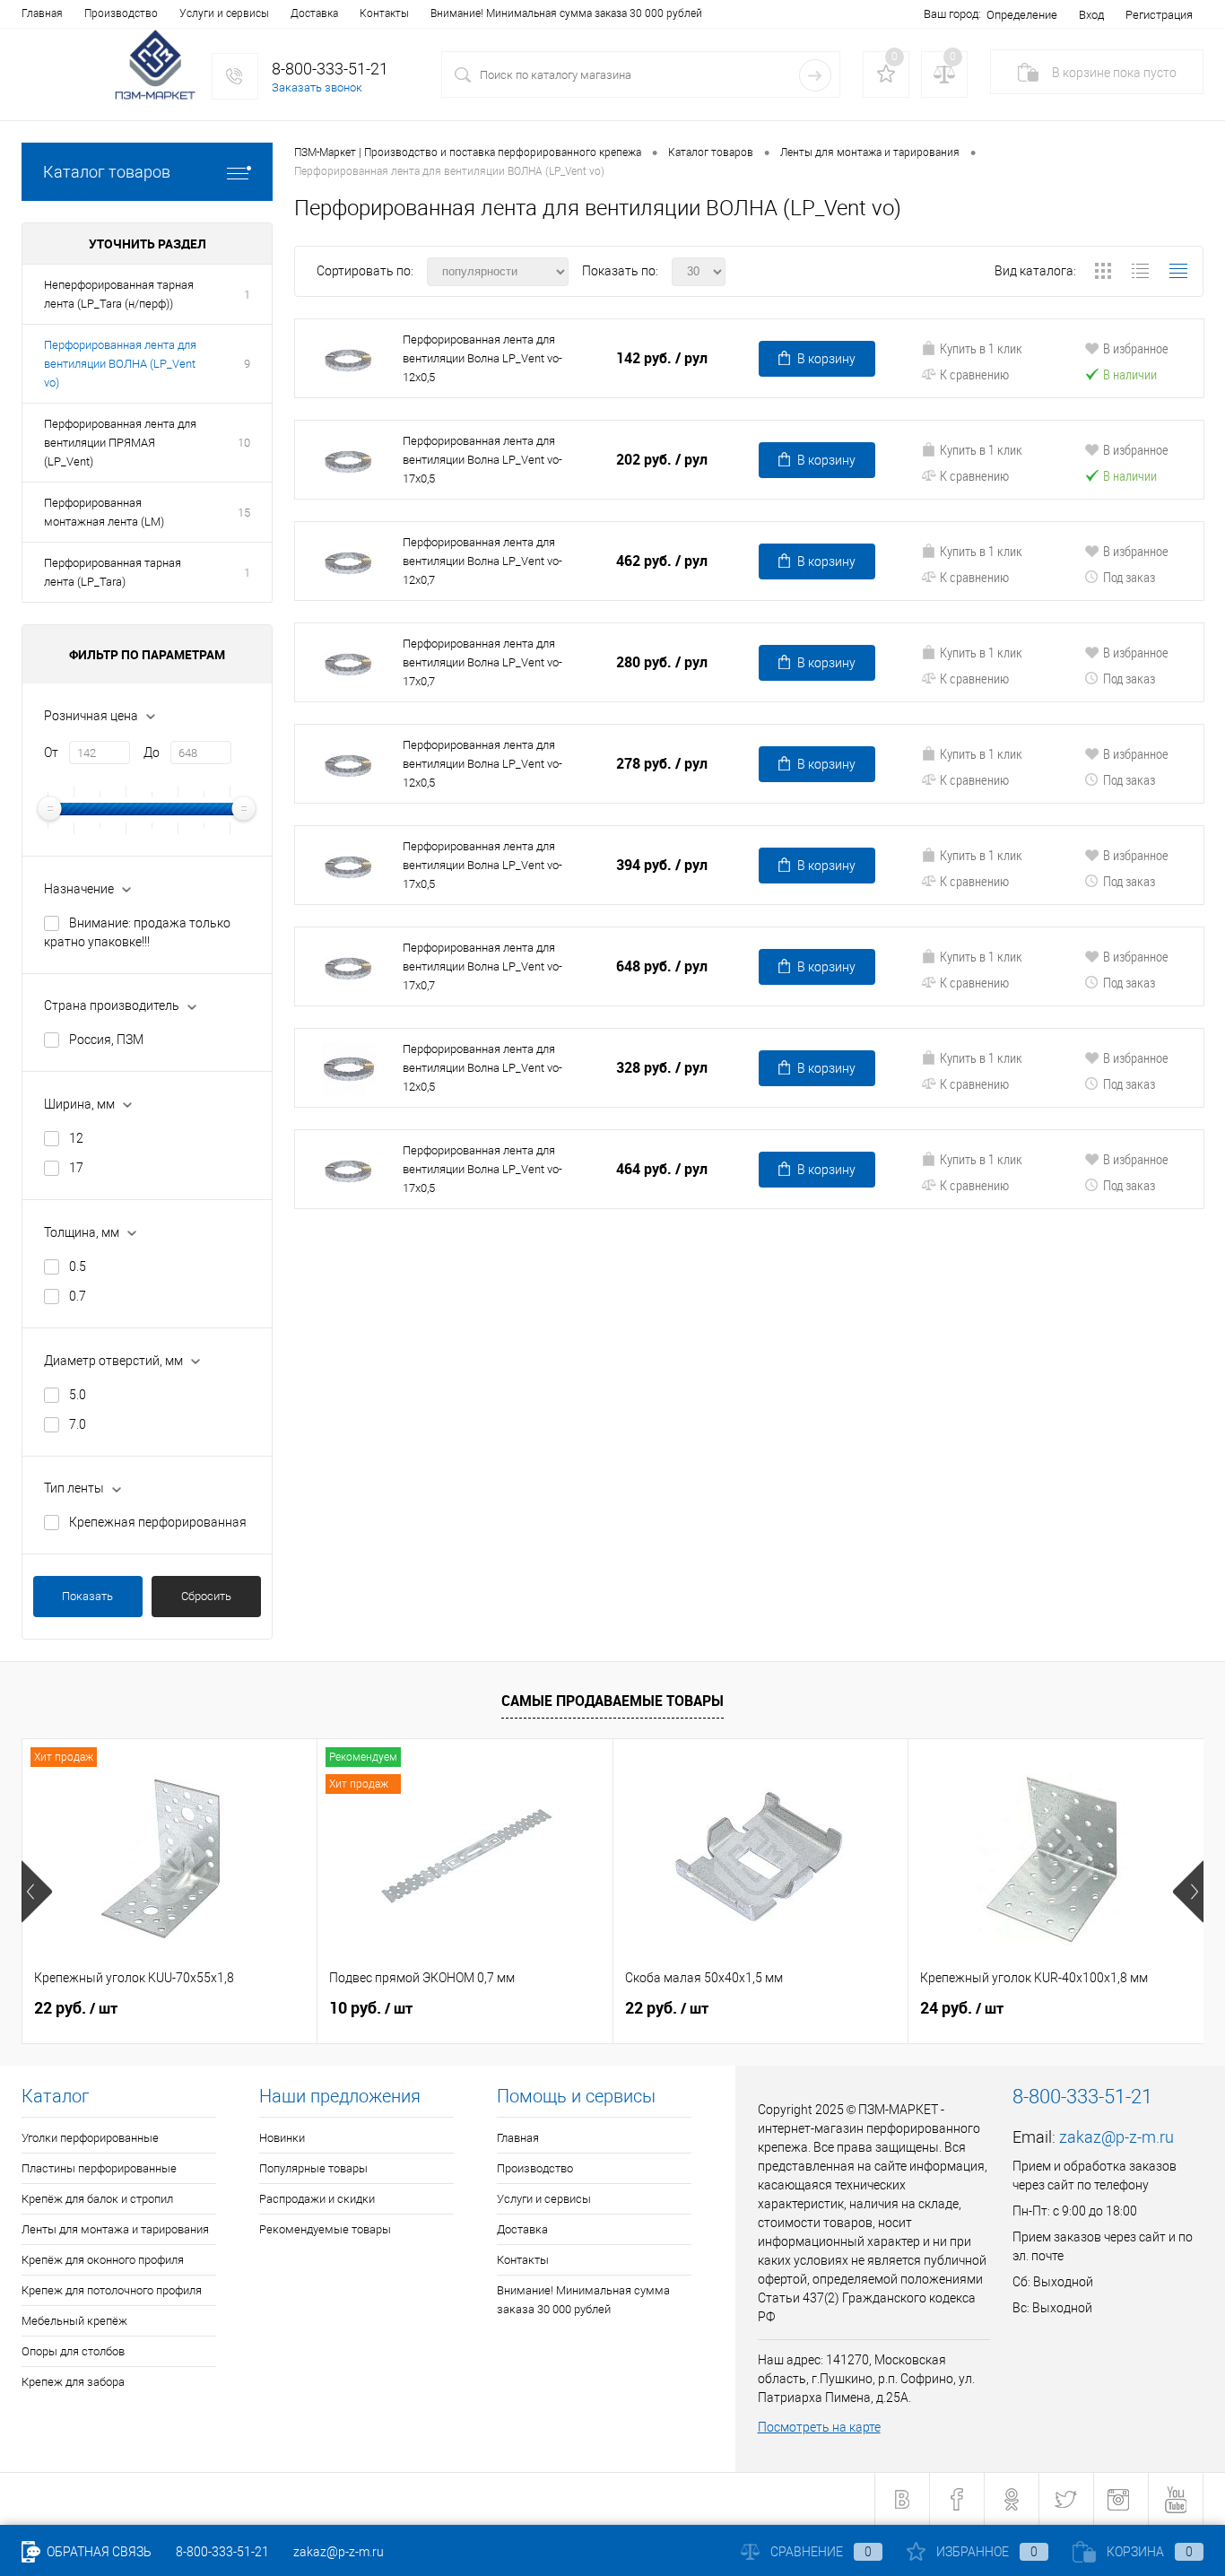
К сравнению (974, 374)
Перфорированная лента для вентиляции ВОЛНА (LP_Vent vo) (120, 364)
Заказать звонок (317, 87)
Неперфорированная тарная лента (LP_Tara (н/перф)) (119, 294)
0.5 (78, 1266)
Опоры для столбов (73, 2351)
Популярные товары (313, 2168)
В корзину (826, 359)
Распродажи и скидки (317, 2199)
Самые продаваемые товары (612, 1701)
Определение (1022, 15)
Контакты (384, 13)
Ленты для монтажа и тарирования (115, 2229)
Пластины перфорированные (99, 2168)
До (152, 753)
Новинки (282, 2138)
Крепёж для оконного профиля (103, 2260)
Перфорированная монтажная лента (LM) (104, 512)
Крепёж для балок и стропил (97, 2199)
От (51, 753)
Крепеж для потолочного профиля (112, 2290)
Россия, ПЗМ (106, 1040)
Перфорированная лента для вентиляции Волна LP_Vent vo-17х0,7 (482, 662)
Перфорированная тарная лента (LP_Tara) (113, 572)
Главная (42, 13)
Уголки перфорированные (90, 2138)
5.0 (78, 1395)
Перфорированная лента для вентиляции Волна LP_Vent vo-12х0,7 (482, 561)
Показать (87, 1596)
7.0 (78, 1424)
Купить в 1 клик (981, 348)
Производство (121, 13)
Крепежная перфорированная (158, 1522)
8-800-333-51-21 (222, 2552)
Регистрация (1159, 15)
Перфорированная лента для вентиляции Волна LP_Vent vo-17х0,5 (482, 460)
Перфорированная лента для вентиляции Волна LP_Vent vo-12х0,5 (482, 358)
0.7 (78, 1296)
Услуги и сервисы (224, 13)
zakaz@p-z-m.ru (1116, 2137)
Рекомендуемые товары (325, 2229)
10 (244, 443)
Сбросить (206, 1596)
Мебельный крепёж (74, 2321)
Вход (1091, 15)
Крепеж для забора (73, 2382)
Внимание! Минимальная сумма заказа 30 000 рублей (566, 13)
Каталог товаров (107, 172)
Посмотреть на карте (819, 2427)
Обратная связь (98, 2552)
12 (76, 1138)
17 (76, 1168)
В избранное (1136, 348)
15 (244, 513)
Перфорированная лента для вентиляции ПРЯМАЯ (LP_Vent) (120, 443)
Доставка (314, 13)
